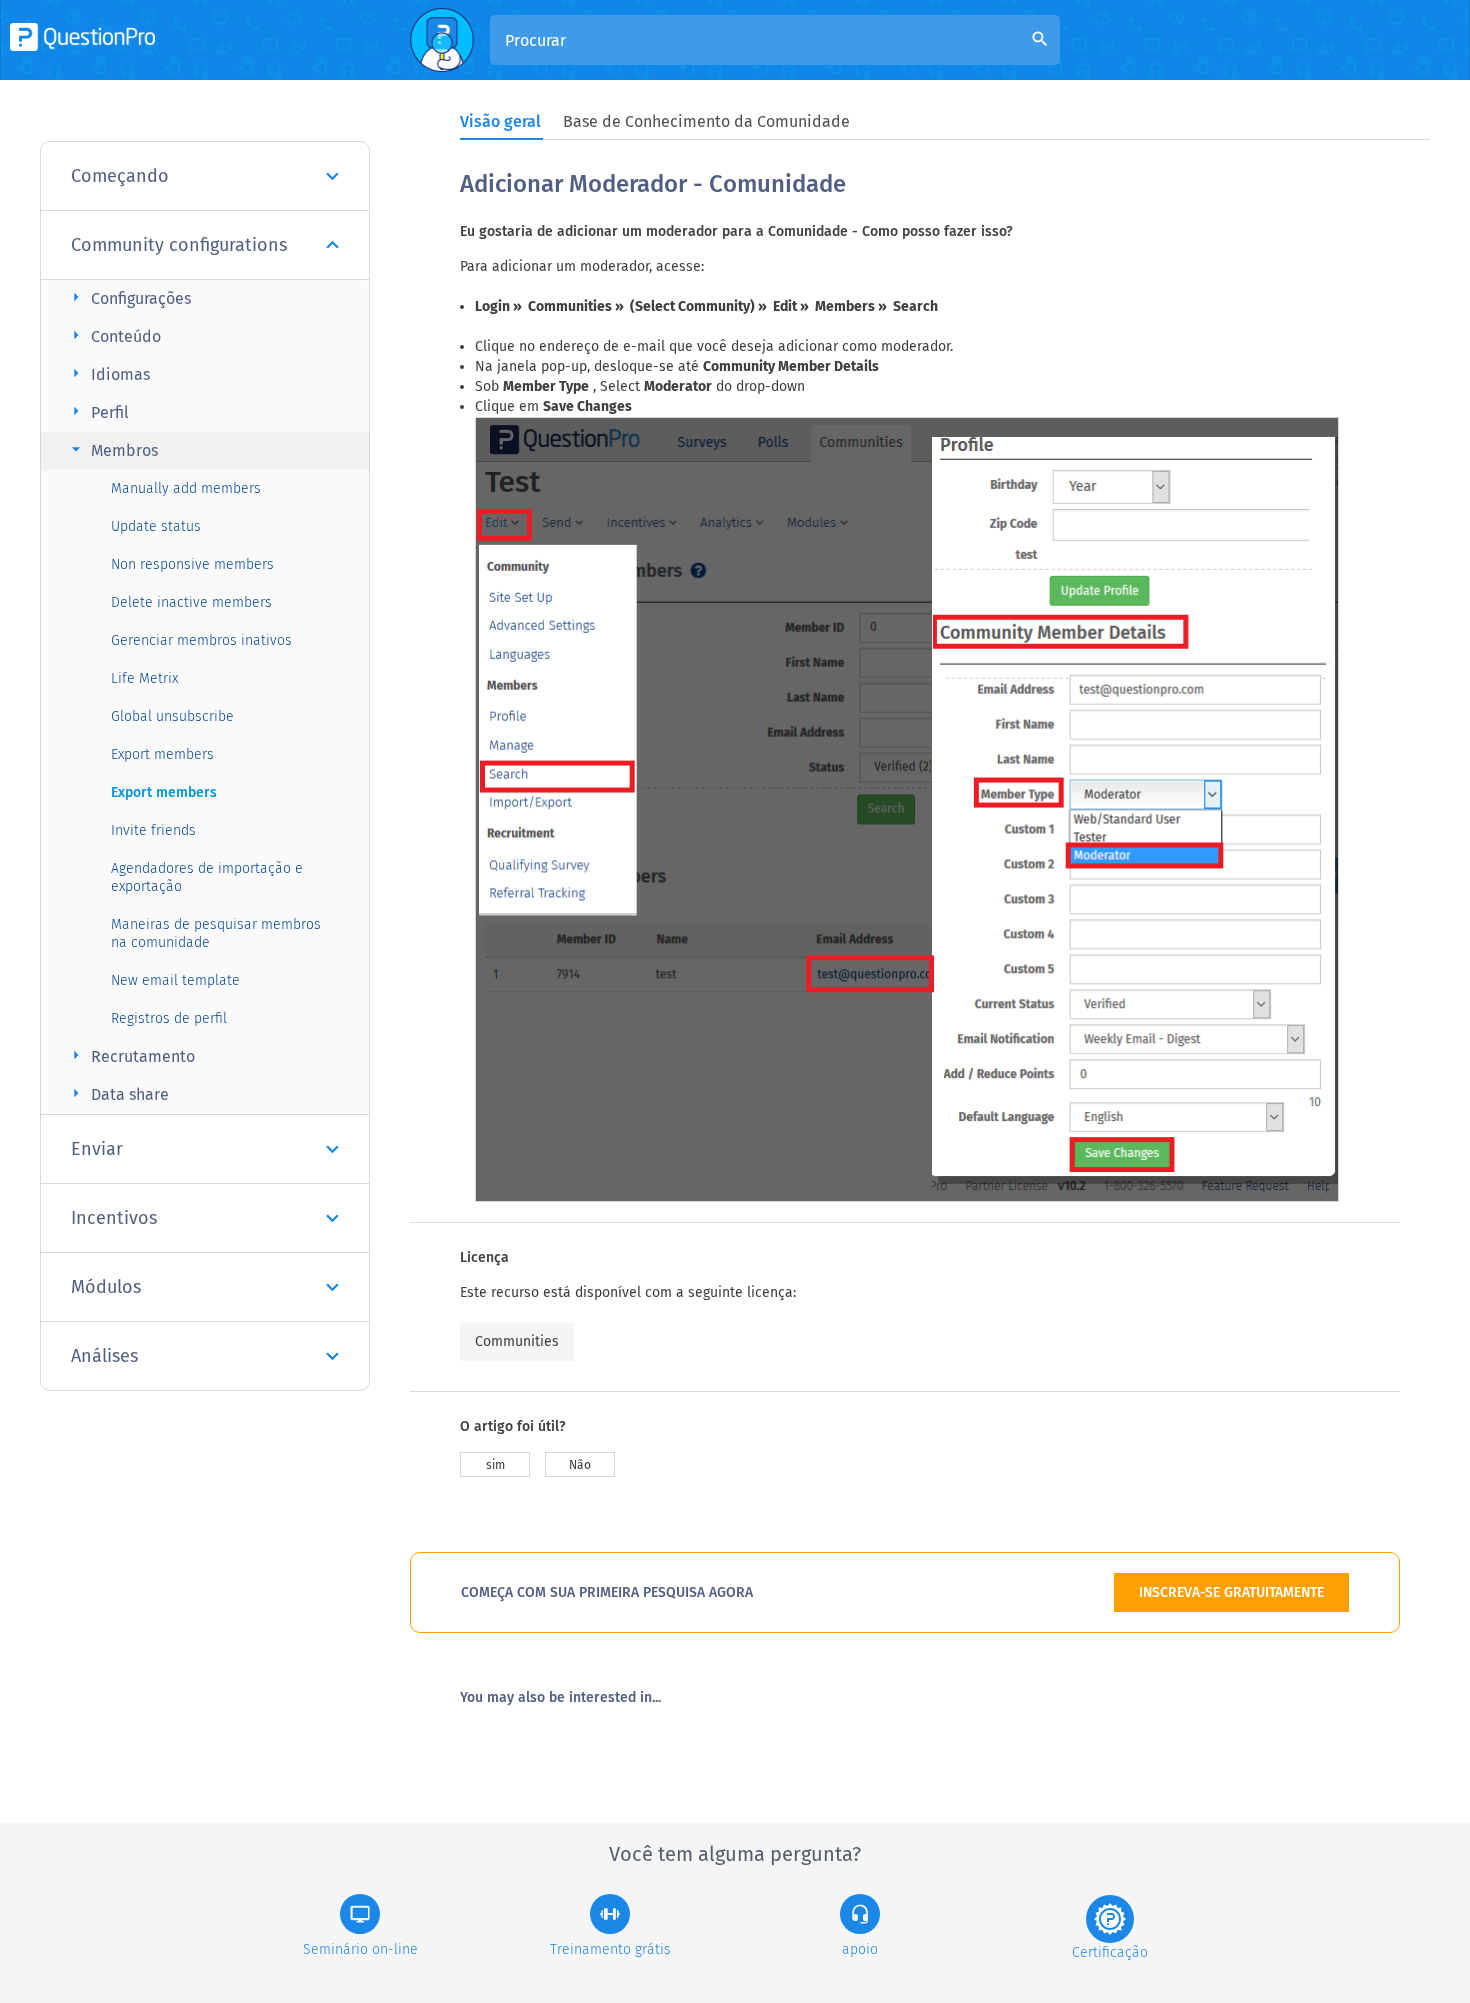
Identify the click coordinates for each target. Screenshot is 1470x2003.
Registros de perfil (169, 1018)
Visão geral (500, 121)
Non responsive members (192, 564)
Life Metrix (144, 678)
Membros (112, 449)
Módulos (106, 1287)
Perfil (97, 411)
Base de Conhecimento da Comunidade (706, 121)
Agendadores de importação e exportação (207, 877)
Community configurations (179, 245)
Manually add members (186, 488)
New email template (175, 980)
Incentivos (114, 1218)
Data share (117, 1093)
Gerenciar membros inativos (201, 640)
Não (580, 1465)
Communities (517, 1341)
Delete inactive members (191, 602)
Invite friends (153, 830)
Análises (104, 1356)
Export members (162, 754)
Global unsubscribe (172, 716)
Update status (156, 526)
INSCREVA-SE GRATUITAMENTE (1231, 1592)
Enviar (97, 1149)
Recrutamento (130, 1055)
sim (495, 1465)
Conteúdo (113, 335)
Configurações (128, 297)
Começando (120, 176)
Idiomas (108, 373)
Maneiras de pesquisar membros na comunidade (216, 933)
